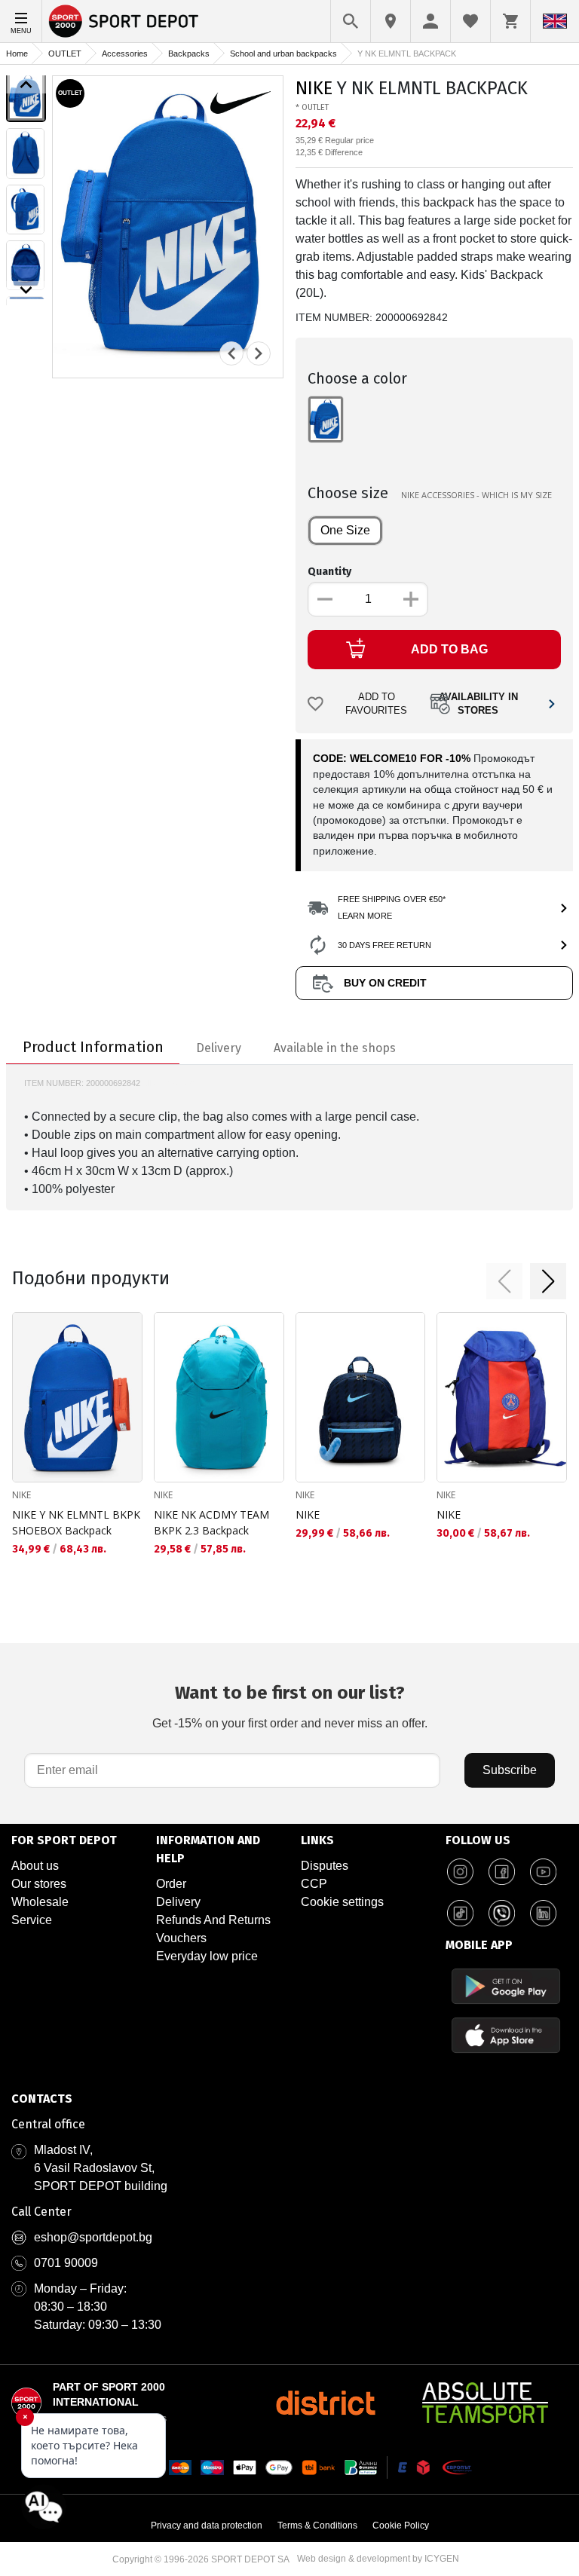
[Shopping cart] (510, 21)
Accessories (125, 54)
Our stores (39, 1884)
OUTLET (65, 54)
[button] (504, 1281)
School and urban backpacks (283, 54)
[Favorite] (470, 21)
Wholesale (40, 1902)
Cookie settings (342, 1902)
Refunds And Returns (213, 1920)
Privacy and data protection (207, 2526)
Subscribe (510, 1770)
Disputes (325, 1866)
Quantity (329, 572)
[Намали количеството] (325, 599)
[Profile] (430, 21)
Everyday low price (207, 1956)
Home (17, 54)
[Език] (555, 21)
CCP (314, 1884)
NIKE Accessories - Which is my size (476, 495)
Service (32, 1920)
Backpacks (189, 54)
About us (35, 1866)
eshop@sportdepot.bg (93, 2237)
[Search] (351, 21)
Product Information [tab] (93, 1047)
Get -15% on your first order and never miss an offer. (290, 1706)
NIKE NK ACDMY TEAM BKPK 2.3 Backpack (211, 1522)
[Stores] (391, 21)
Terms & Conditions (317, 2526)
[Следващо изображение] (26, 290)
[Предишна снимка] (231, 353)
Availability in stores (478, 704)
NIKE (314, 88)
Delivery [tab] (219, 1048)
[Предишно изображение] (26, 84)
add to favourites (376, 704)
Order (171, 1884)
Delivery (178, 1902)
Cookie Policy (401, 2526)
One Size (345, 530)
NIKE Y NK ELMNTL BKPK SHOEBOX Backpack (76, 1522)
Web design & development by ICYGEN (378, 2559)
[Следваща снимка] (259, 353)
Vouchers (181, 1938)
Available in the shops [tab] (335, 1048)
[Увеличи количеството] (411, 599)
